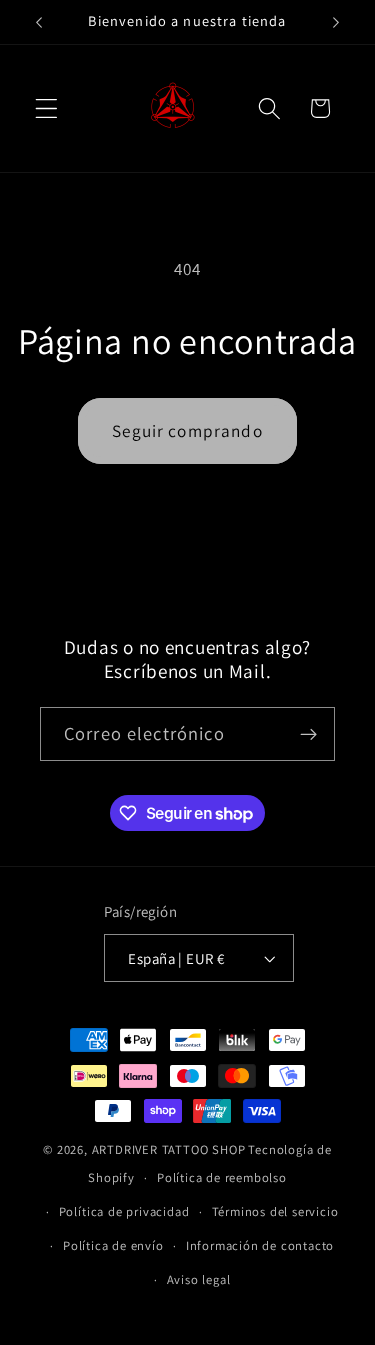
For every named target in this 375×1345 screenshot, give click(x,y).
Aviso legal (199, 1279)
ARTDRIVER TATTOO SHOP (169, 1149)
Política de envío (113, 1245)
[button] (46, 108)
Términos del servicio (275, 1211)
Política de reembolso (222, 1177)
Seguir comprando (187, 430)
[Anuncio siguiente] (336, 22)
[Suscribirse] (308, 734)
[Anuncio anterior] (39, 22)
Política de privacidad (124, 1211)
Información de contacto (260, 1245)
